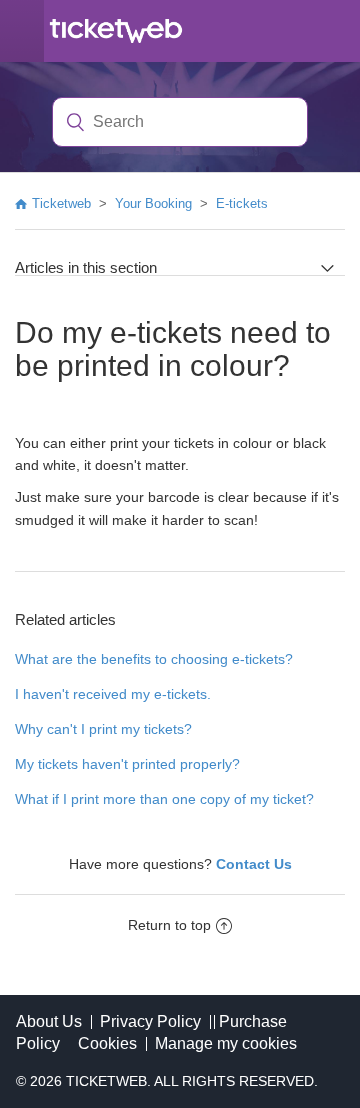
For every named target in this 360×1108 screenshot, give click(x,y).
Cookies (107, 1043)
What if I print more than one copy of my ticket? (164, 799)
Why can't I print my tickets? (103, 729)
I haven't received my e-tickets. (113, 694)
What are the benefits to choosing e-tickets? (154, 659)
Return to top (169, 925)
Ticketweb (61, 203)
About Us (49, 1021)
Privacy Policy (150, 1021)
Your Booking (153, 203)
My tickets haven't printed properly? (127, 764)
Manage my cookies (226, 1043)
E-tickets (242, 203)
